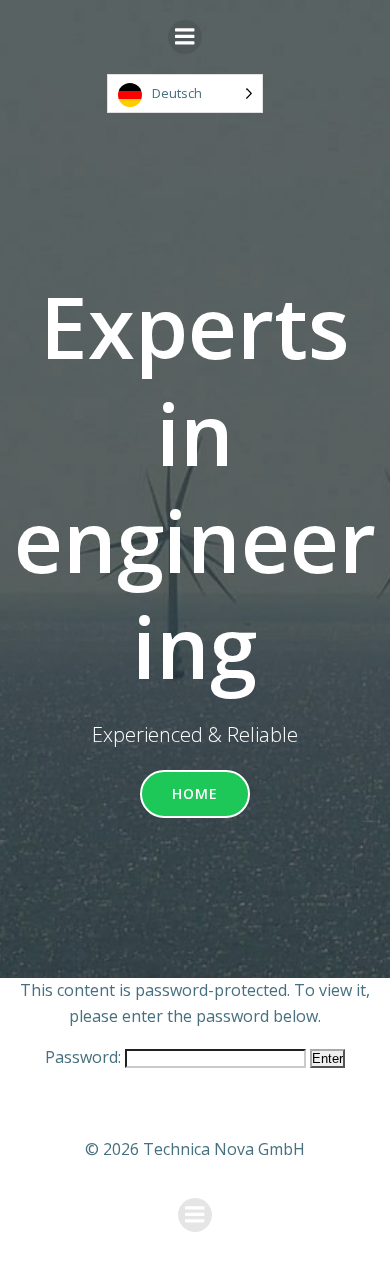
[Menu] (185, 37)
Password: (85, 1057)
